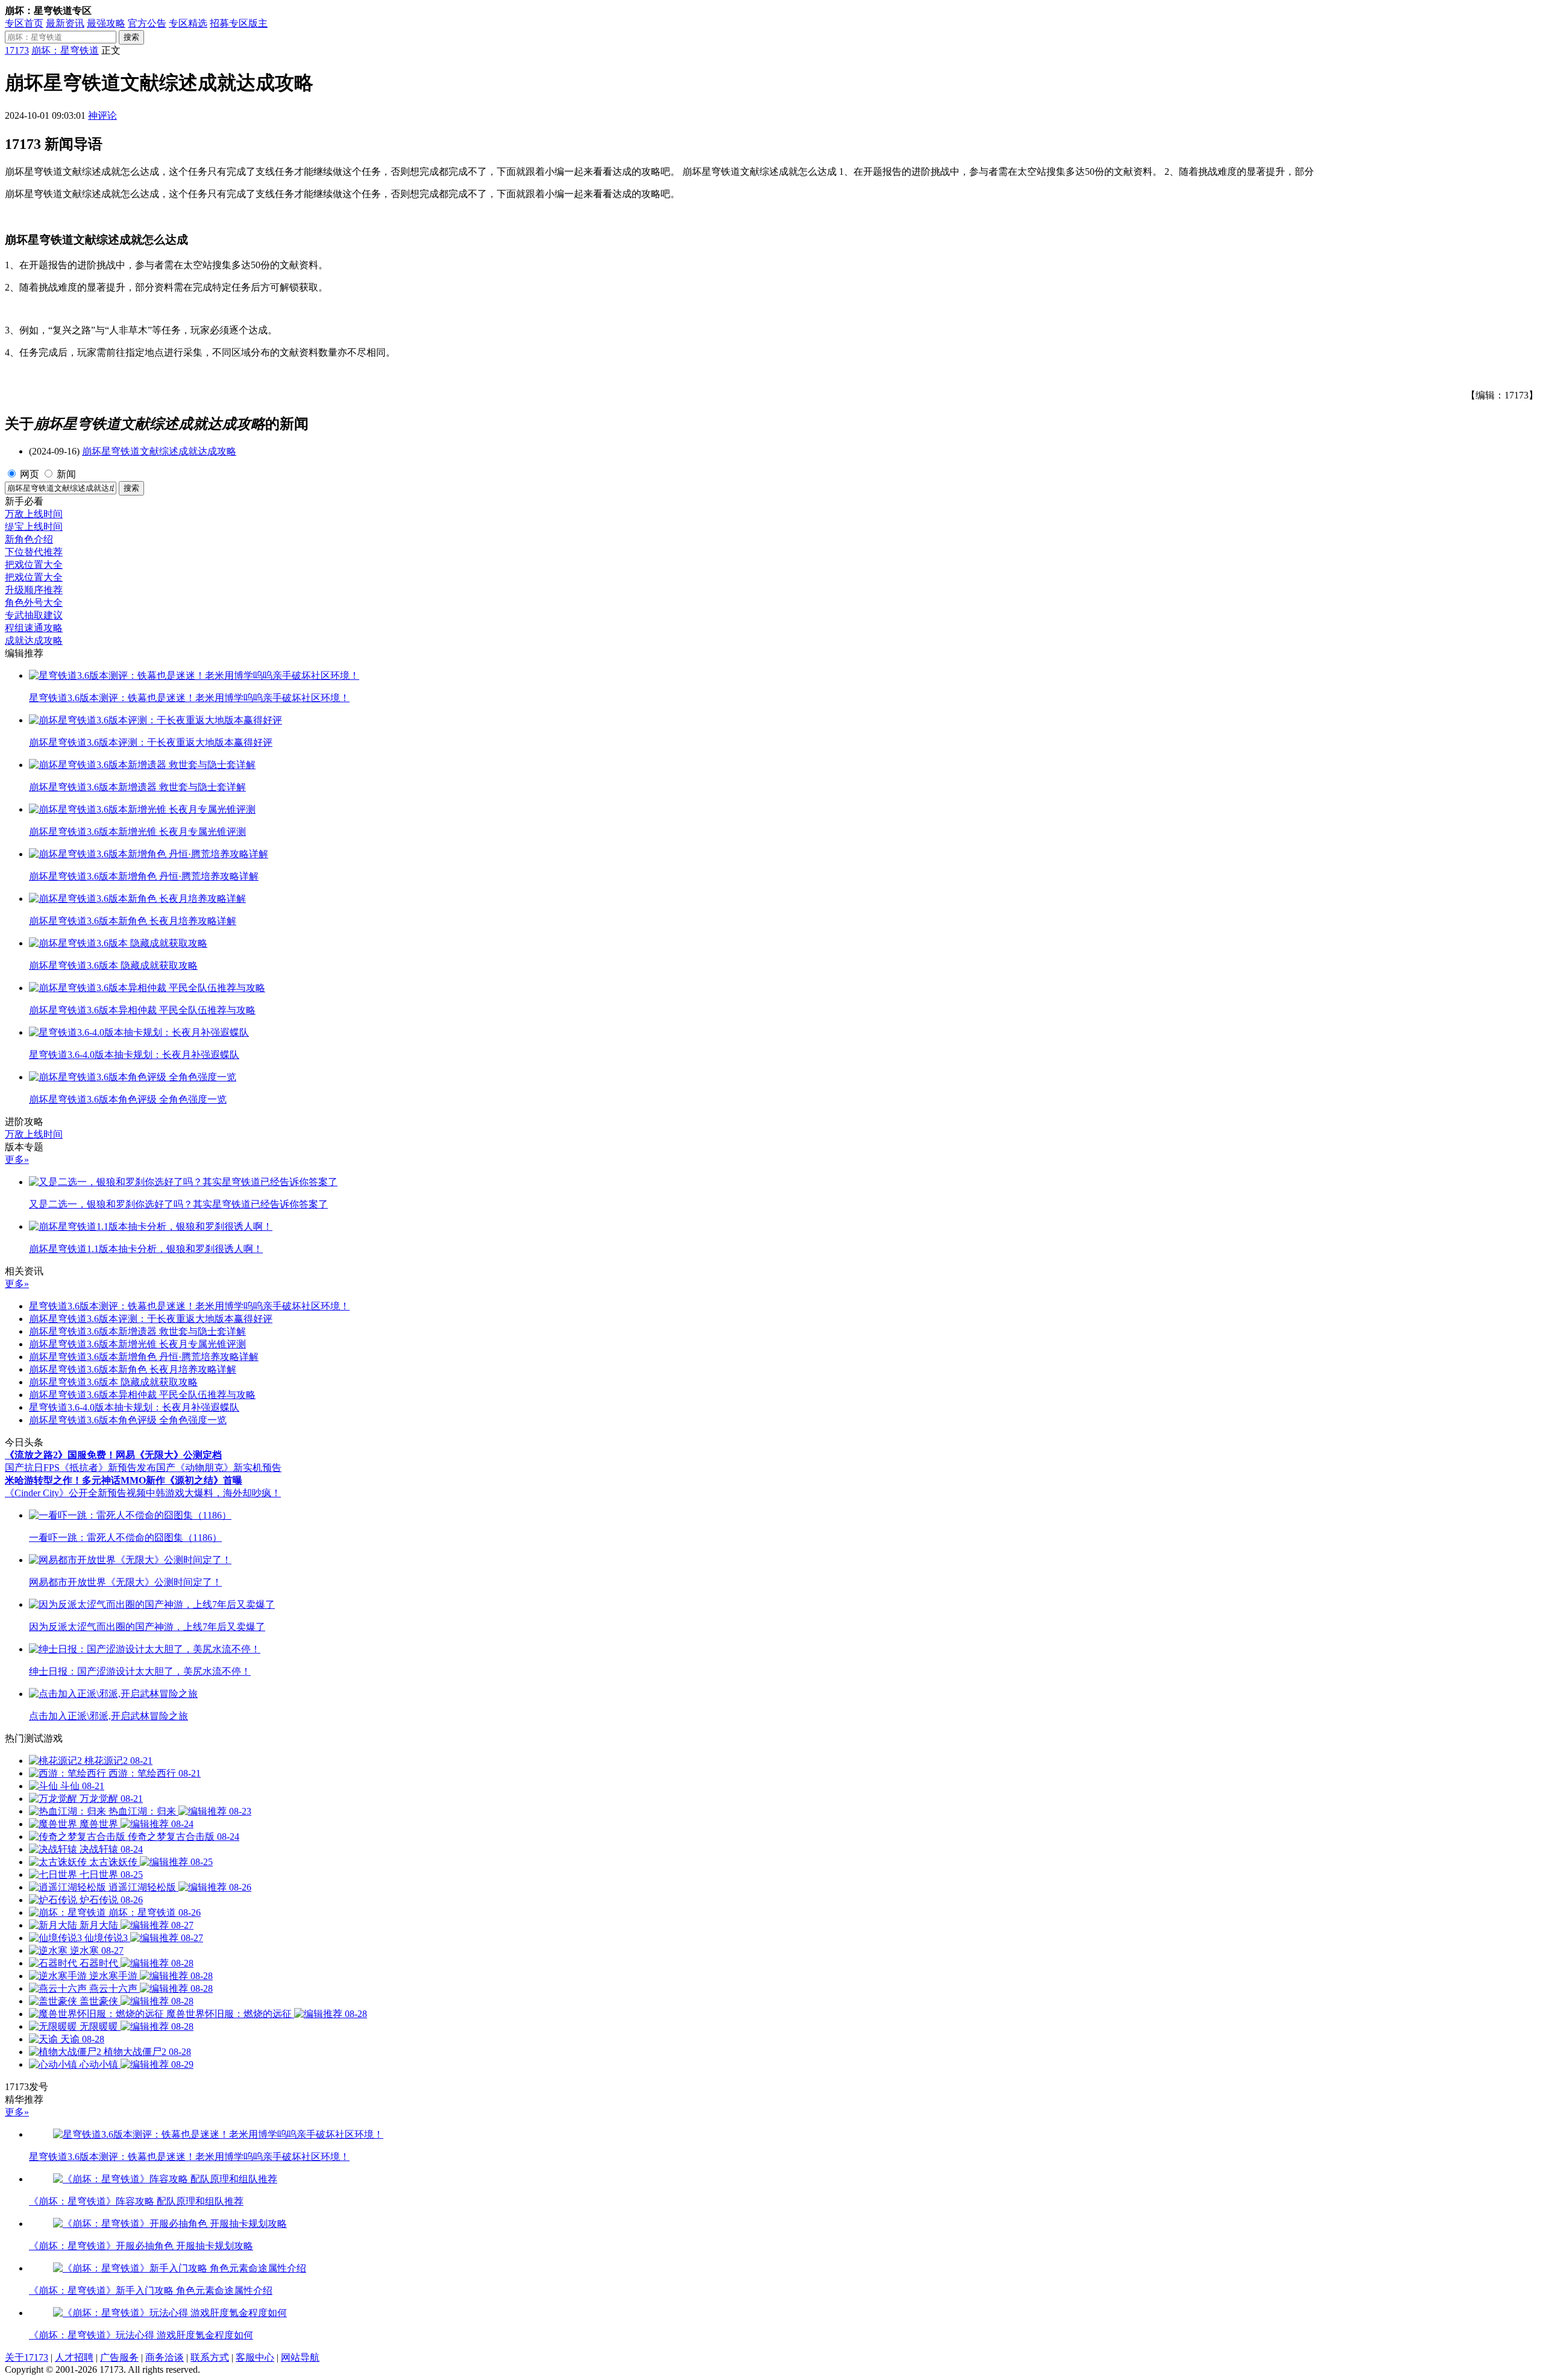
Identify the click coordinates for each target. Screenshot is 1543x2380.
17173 (17, 50)
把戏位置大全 (34, 565)
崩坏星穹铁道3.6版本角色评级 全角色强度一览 (128, 1420)
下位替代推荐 (34, 552)
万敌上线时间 (34, 514)
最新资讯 (65, 23)
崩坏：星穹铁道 (65, 50)
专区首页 (24, 23)
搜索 (131, 37)
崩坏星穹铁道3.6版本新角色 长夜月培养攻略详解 (133, 1369)
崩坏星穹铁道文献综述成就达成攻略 (159, 451)
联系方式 (210, 2357)
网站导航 (300, 2357)
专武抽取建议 (34, 615)
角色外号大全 (34, 603)
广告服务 (119, 2357)
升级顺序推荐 (34, 590)
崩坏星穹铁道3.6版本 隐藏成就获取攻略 (113, 1382)
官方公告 (147, 23)
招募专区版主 (239, 23)
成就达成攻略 (34, 641)
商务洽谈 (165, 2357)
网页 (30, 474)
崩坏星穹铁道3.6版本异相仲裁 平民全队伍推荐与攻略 (142, 1395)
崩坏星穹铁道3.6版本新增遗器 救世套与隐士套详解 (137, 1331)
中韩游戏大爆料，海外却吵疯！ (213, 1493)
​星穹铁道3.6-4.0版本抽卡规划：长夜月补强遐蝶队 (134, 1407)
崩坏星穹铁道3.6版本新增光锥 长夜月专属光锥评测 (137, 1344)
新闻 (66, 474)
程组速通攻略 (34, 628)
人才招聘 (74, 2357)
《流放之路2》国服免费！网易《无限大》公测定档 (113, 1455)
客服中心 (255, 2357)
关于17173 (27, 2357)
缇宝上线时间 (34, 527)
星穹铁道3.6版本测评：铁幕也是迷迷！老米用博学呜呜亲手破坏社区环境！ (189, 1306)
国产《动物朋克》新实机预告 (219, 1468)
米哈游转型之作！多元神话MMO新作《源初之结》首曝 (124, 1480)
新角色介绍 (29, 539)
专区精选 (188, 23)
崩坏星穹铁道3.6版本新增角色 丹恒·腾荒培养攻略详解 (144, 1357)
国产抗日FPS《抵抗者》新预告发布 (80, 1468)
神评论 (102, 115)
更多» (17, 1160)
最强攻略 (106, 23)
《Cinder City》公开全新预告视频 (75, 1493)
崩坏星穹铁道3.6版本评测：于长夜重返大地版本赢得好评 (151, 1319)
